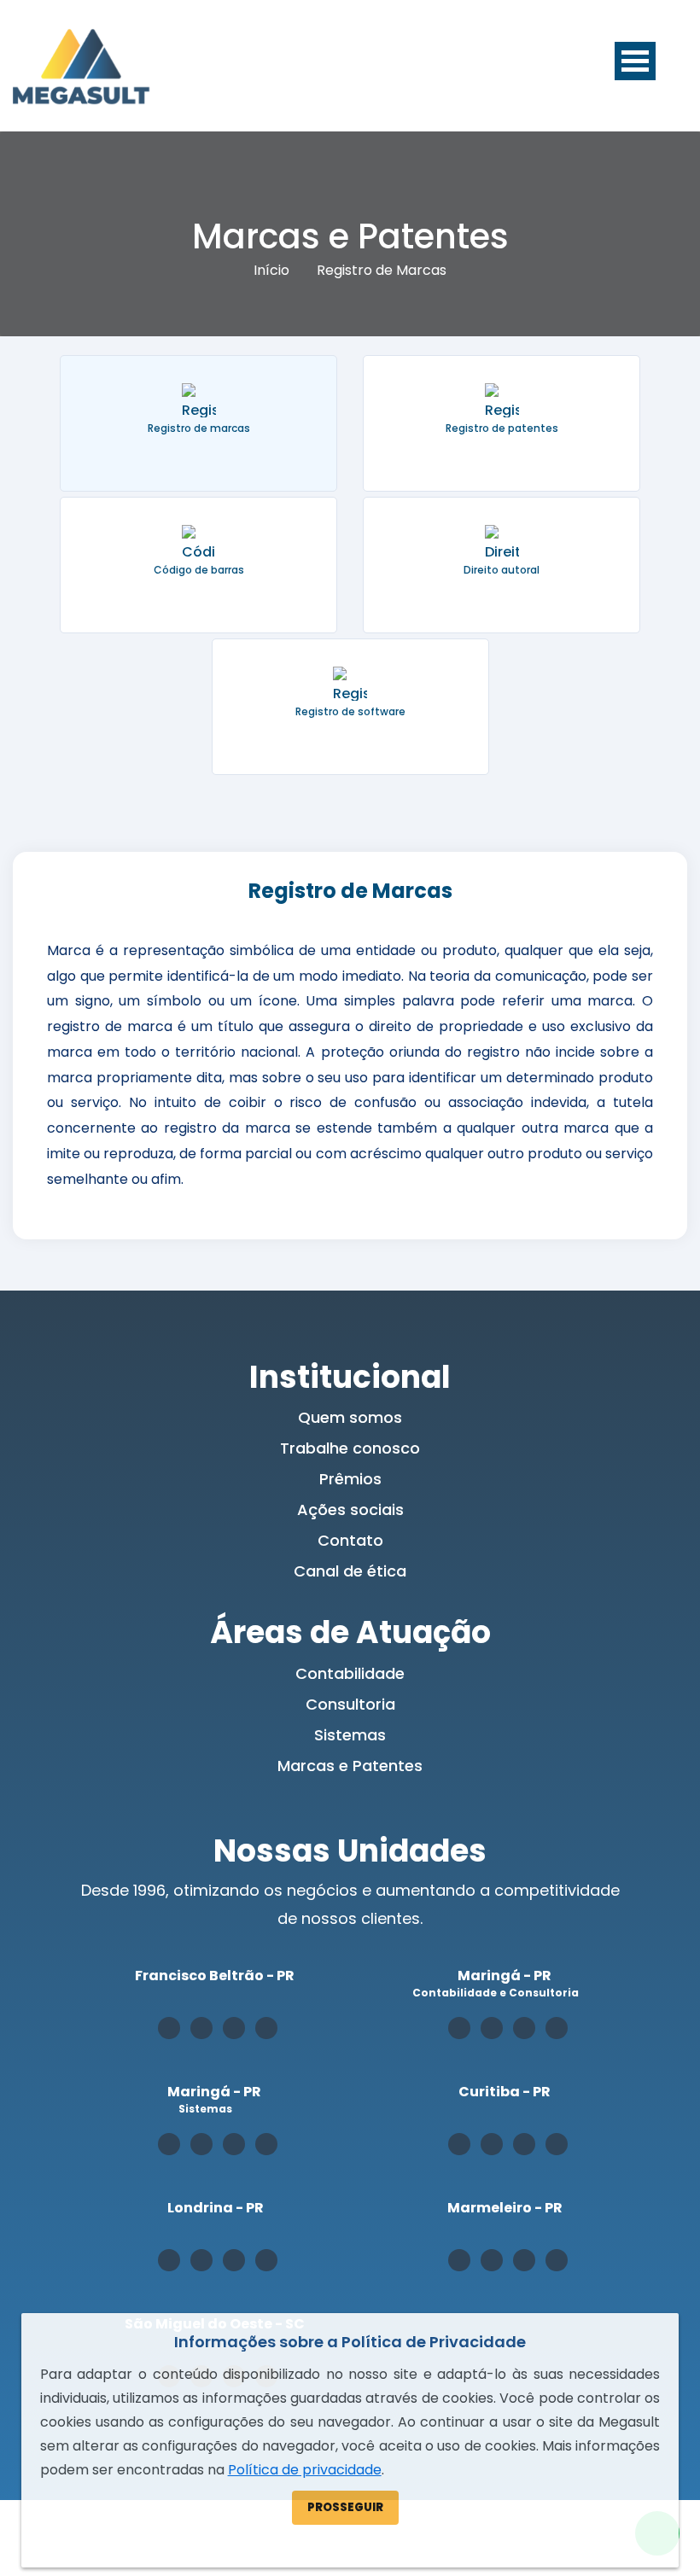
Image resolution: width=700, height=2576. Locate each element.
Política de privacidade (305, 2470)
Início (271, 270)
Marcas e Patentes (350, 1766)
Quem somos (350, 1417)
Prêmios (350, 1479)
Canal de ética (350, 1571)
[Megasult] (81, 65)
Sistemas (350, 1735)
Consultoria (350, 1704)
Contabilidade (350, 1673)
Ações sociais (350, 1509)
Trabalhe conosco (350, 1448)
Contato (350, 1540)
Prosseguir (345, 2507)
